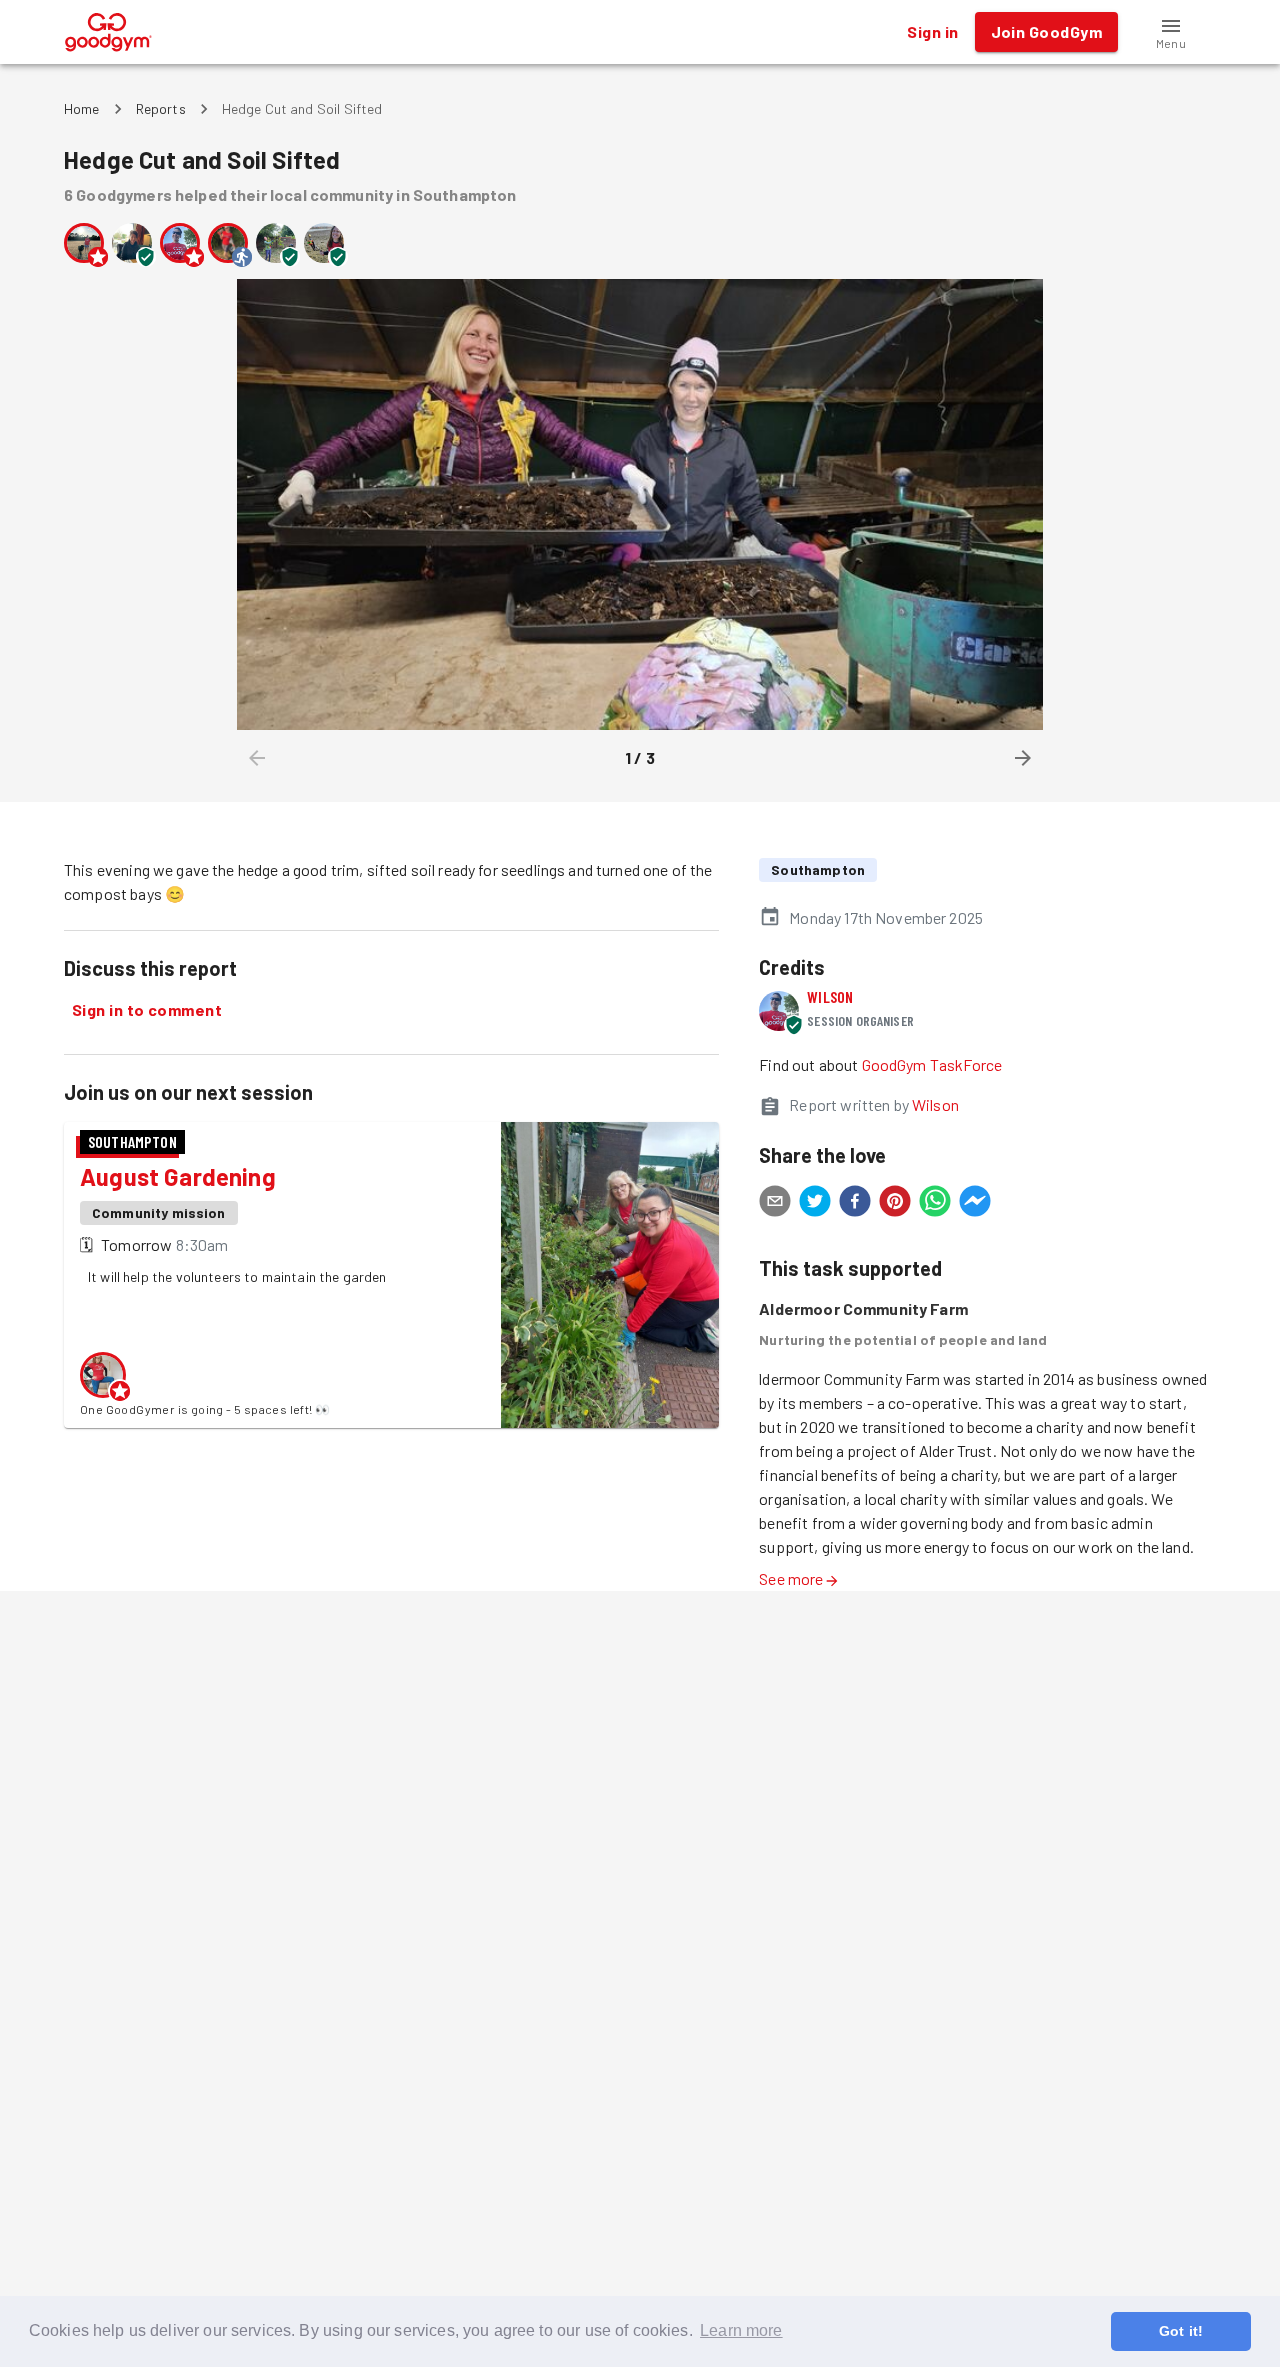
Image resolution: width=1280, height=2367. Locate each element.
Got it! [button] (1181, 2331)
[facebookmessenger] (975, 1204)
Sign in (932, 31)
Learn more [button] (741, 2330)
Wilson (830, 996)
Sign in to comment (147, 1009)
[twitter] (815, 1204)
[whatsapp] (935, 1204)
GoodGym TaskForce (932, 1064)
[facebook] (855, 1204)
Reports (161, 108)
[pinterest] (895, 1204)
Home (82, 108)
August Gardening (178, 1176)
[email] (775, 1204)
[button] (1171, 32)
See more (791, 1578)
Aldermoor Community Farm (863, 1308)
